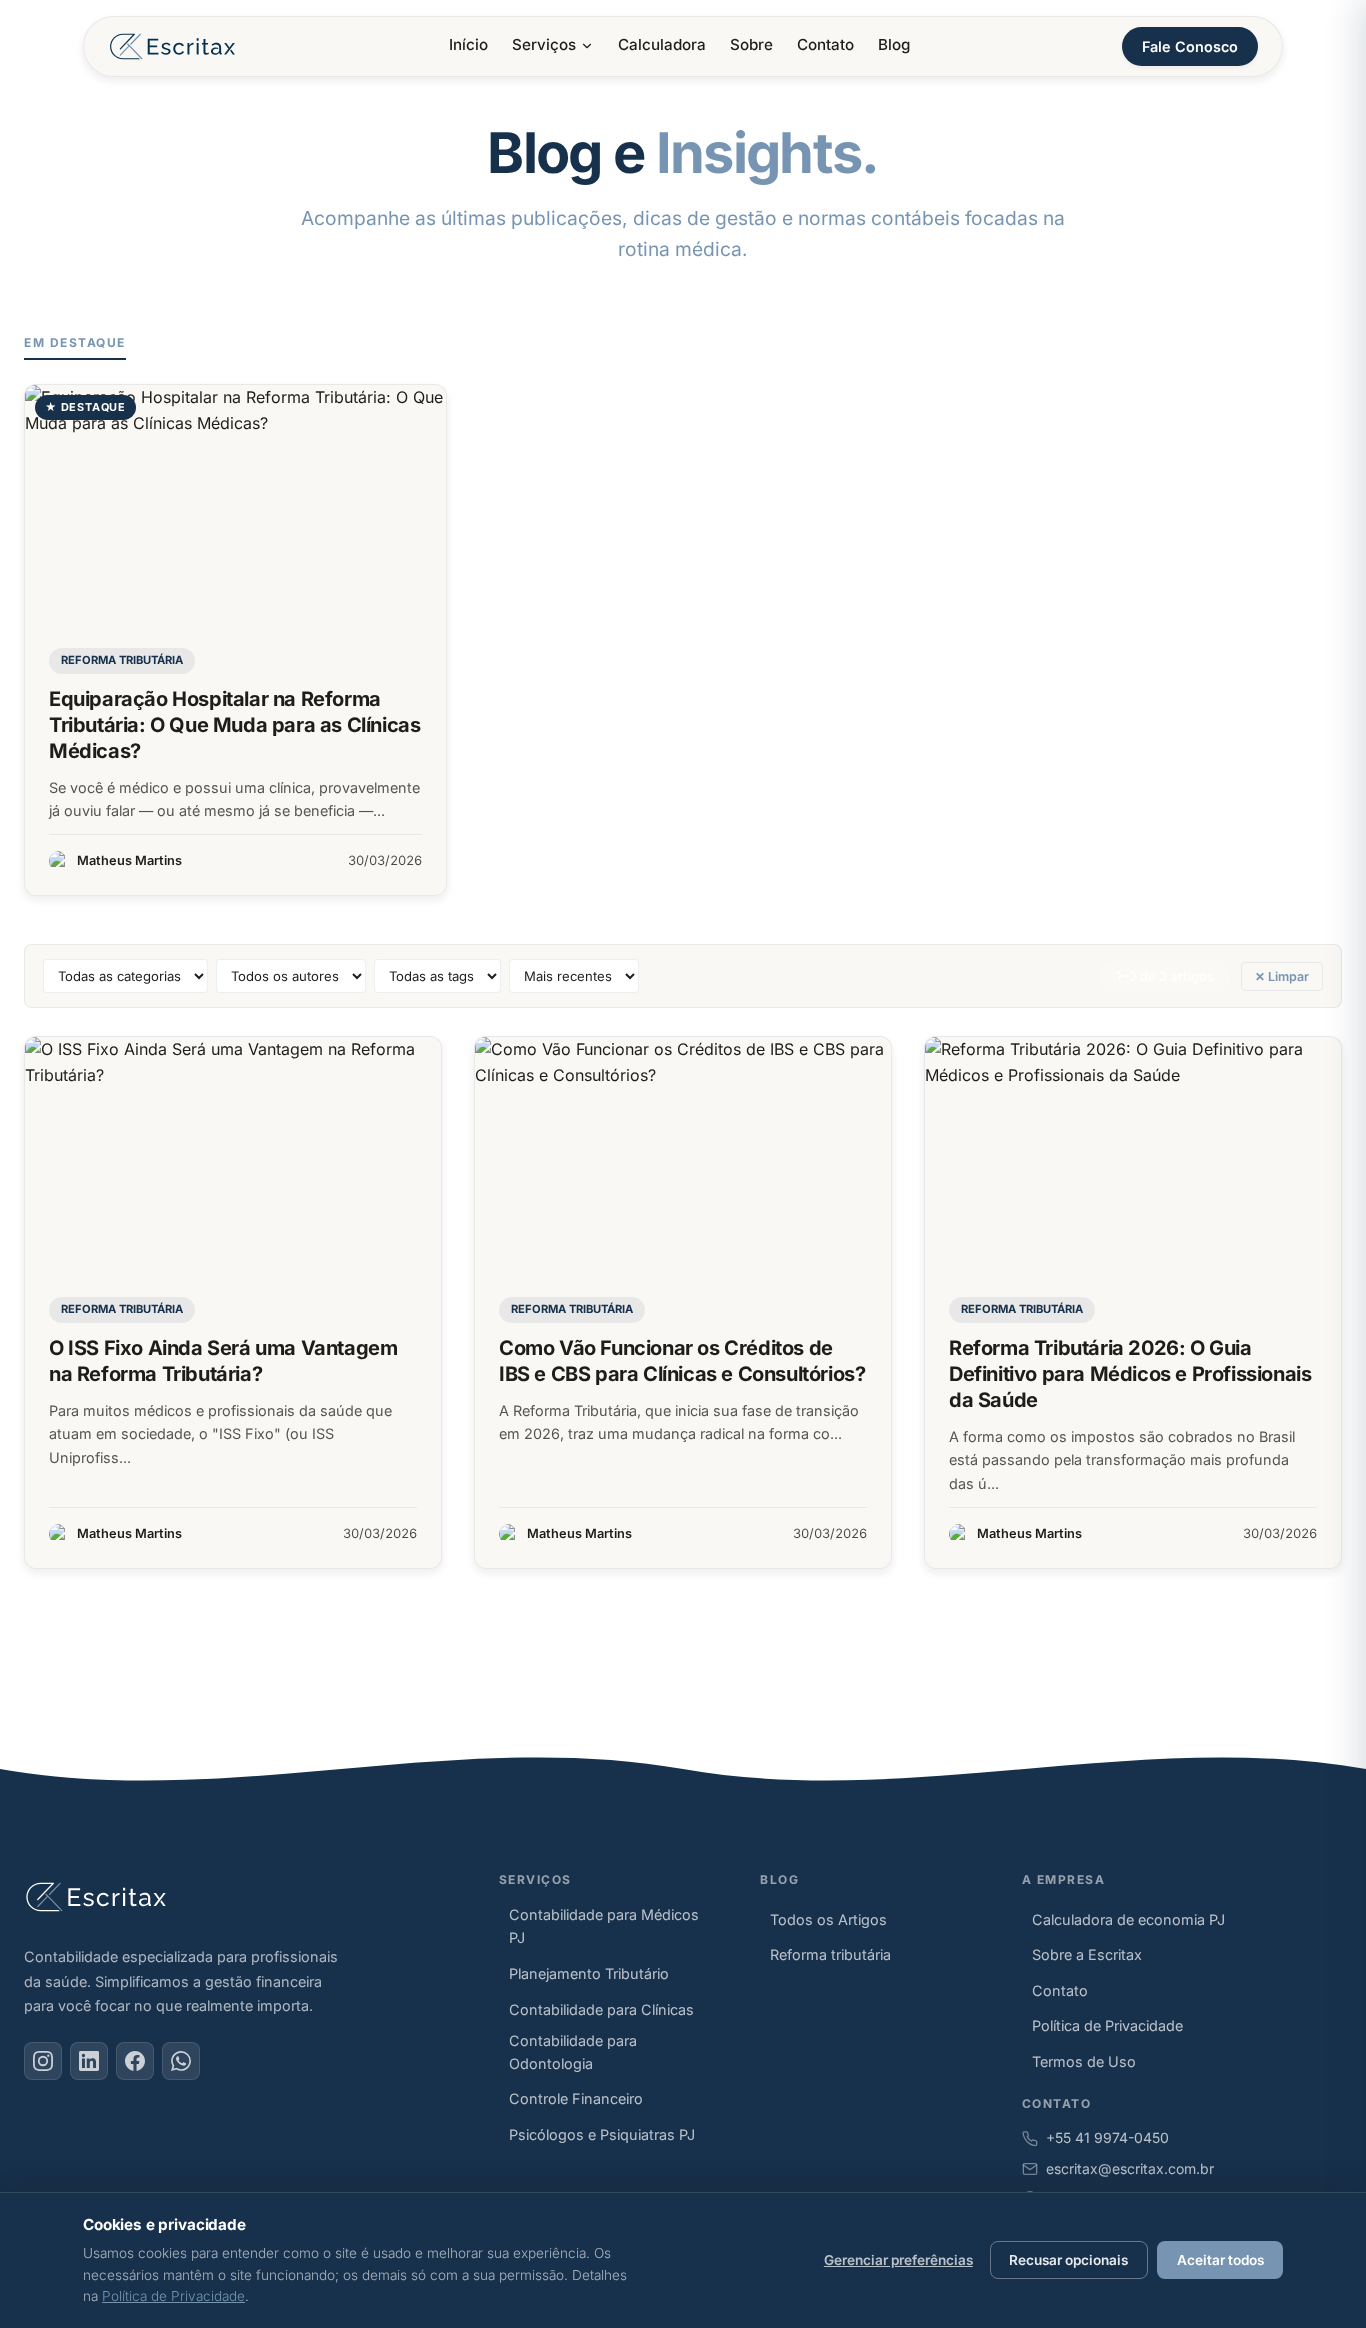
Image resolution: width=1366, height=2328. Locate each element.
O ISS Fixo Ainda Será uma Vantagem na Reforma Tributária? (223, 1361)
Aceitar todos (1220, 2260)
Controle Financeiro (576, 2098)
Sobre (751, 44)
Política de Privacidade (1107, 2025)
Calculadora (662, 44)
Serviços (544, 44)
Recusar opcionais (1068, 2260)
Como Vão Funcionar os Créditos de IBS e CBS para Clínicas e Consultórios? (682, 1361)
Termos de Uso (1084, 2061)
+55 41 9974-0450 (1107, 2137)
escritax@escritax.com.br (1130, 2168)
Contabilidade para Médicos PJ (604, 1926)
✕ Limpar (1282, 976)
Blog (894, 44)
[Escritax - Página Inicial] (172, 46)
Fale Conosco (1190, 46)
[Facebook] (135, 2061)
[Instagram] (43, 2061)
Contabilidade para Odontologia (573, 2052)
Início (468, 44)
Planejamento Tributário (589, 1973)
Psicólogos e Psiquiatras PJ (602, 2134)
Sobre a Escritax (1087, 1954)
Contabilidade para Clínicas (601, 2009)
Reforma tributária (122, 660)
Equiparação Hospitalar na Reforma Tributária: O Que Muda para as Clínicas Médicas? (234, 725)
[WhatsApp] (181, 2061)
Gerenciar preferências (898, 2260)
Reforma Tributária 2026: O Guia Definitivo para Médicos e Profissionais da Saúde (1130, 1374)
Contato (825, 44)
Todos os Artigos (828, 1919)
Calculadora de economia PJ (1128, 1919)
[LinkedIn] (89, 2061)
